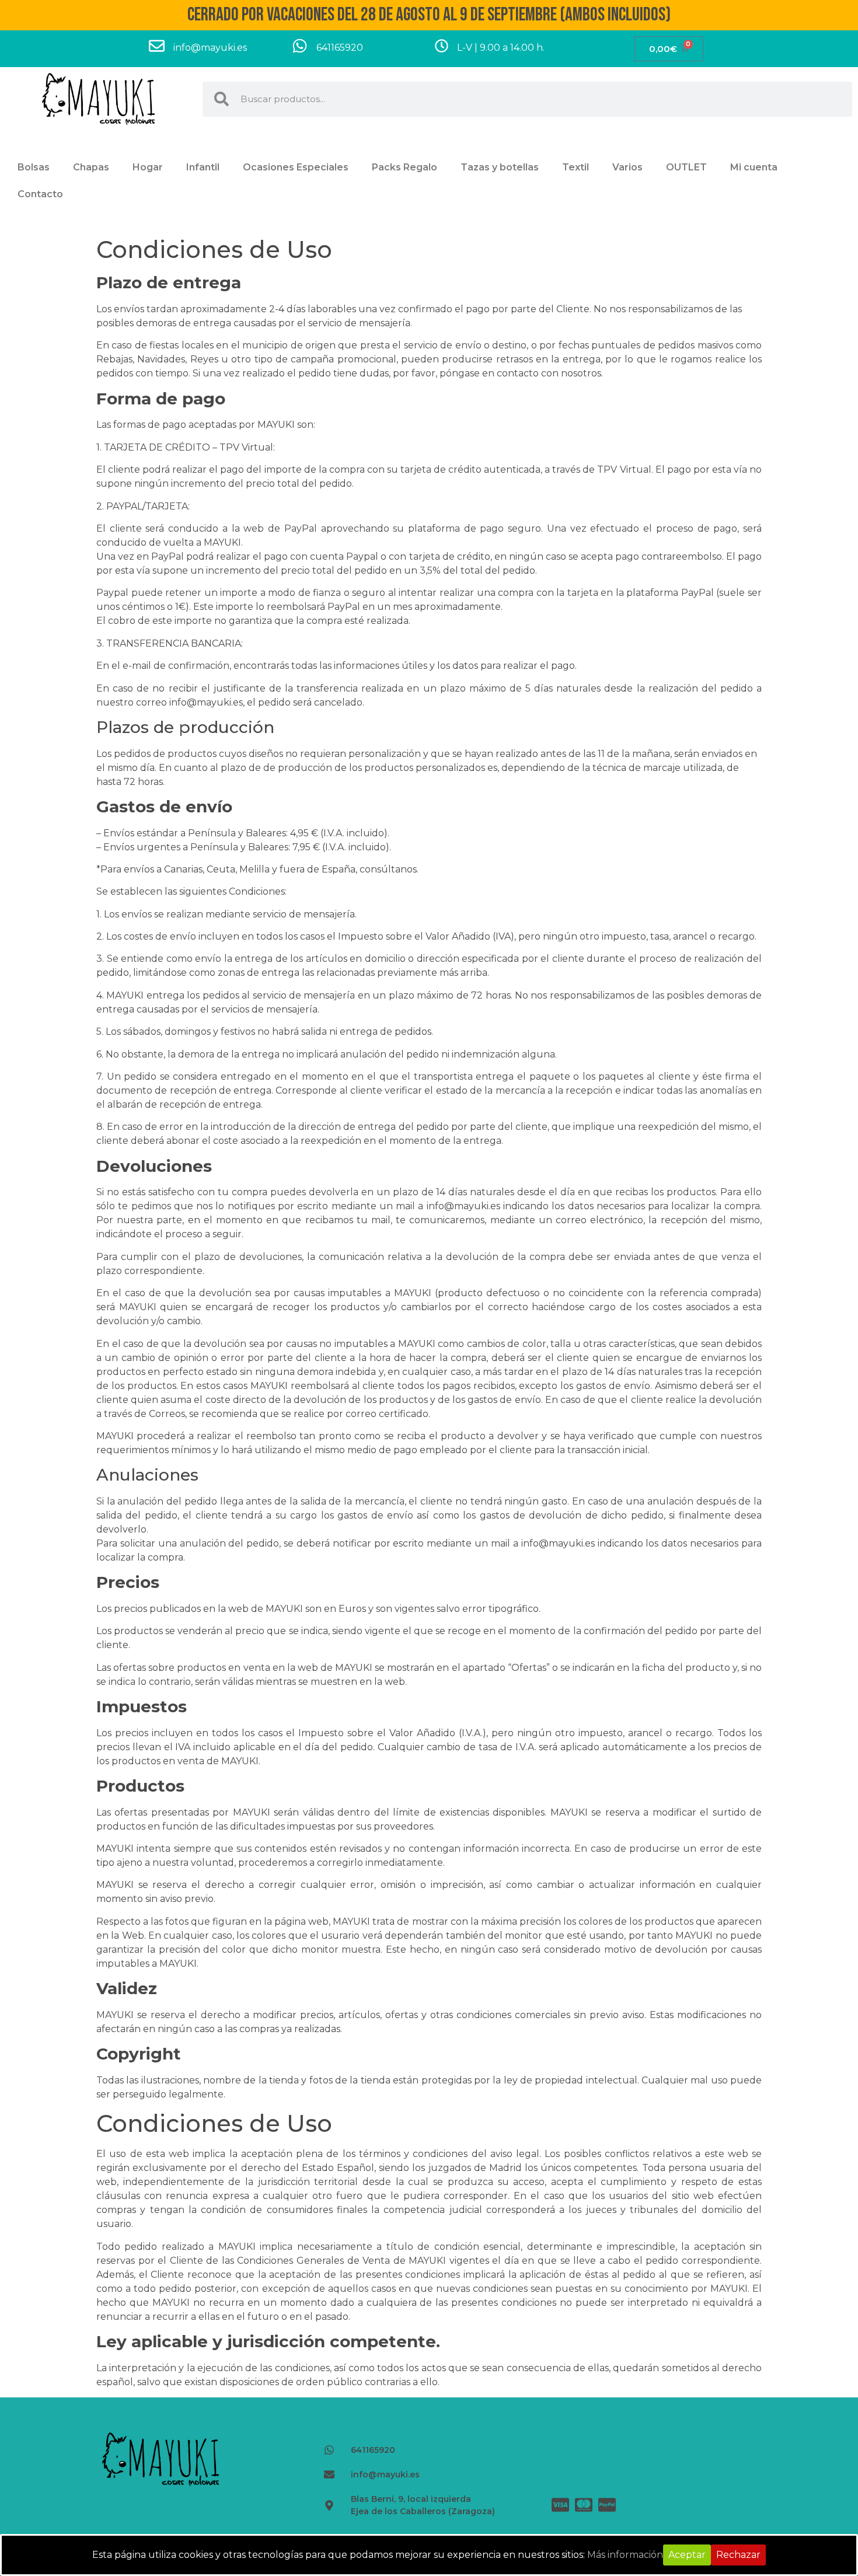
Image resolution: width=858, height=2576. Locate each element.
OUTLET (686, 167)
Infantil (203, 167)
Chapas (91, 167)
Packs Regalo (404, 167)
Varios (627, 167)
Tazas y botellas (500, 167)
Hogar (148, 167)
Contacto (40, 194)
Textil (576, 167)
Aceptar (687, 2555)
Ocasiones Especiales (296, 167)
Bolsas (34, 167)
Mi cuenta (754, 167)
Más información (625, 2555)
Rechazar (738, 2555)
